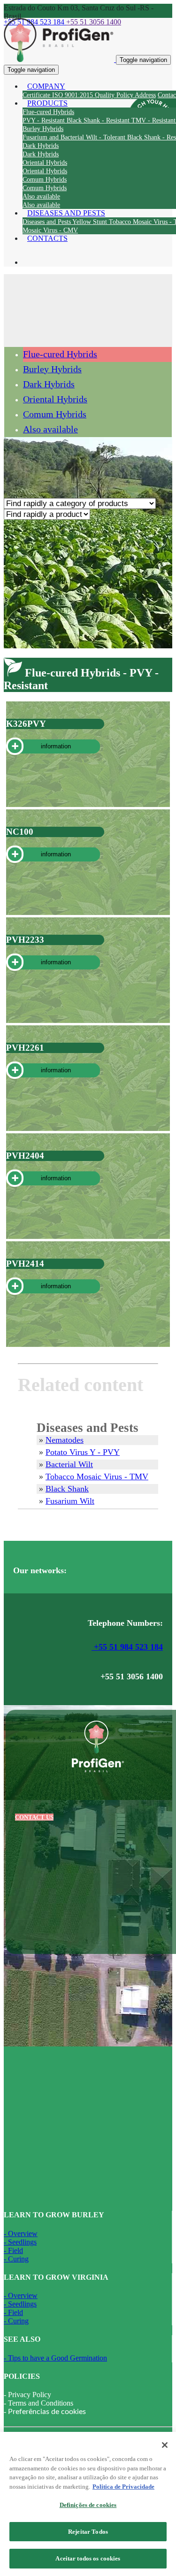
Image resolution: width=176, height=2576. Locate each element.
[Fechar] (165, 2445)
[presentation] (45, 120)
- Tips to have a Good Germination (55, 2358)
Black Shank (67, 1489)
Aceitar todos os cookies (88, 2558)
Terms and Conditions (41, 2403)
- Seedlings (20, 2242)
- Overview (21, 2234)
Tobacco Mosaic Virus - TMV (97, 1476)
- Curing (16, 2259)
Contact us (34, 1817)
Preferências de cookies (47, 2412)
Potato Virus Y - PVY (83, 1452)
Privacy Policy (30, 2395)
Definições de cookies (88, 2505)
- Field (13, 2250)
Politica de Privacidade (123, 2487)
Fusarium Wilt (70, 1501)
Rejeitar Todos (88, 2532)
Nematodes (65, 1440)
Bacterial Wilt (69, 1464)
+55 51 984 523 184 (127, 1647)
